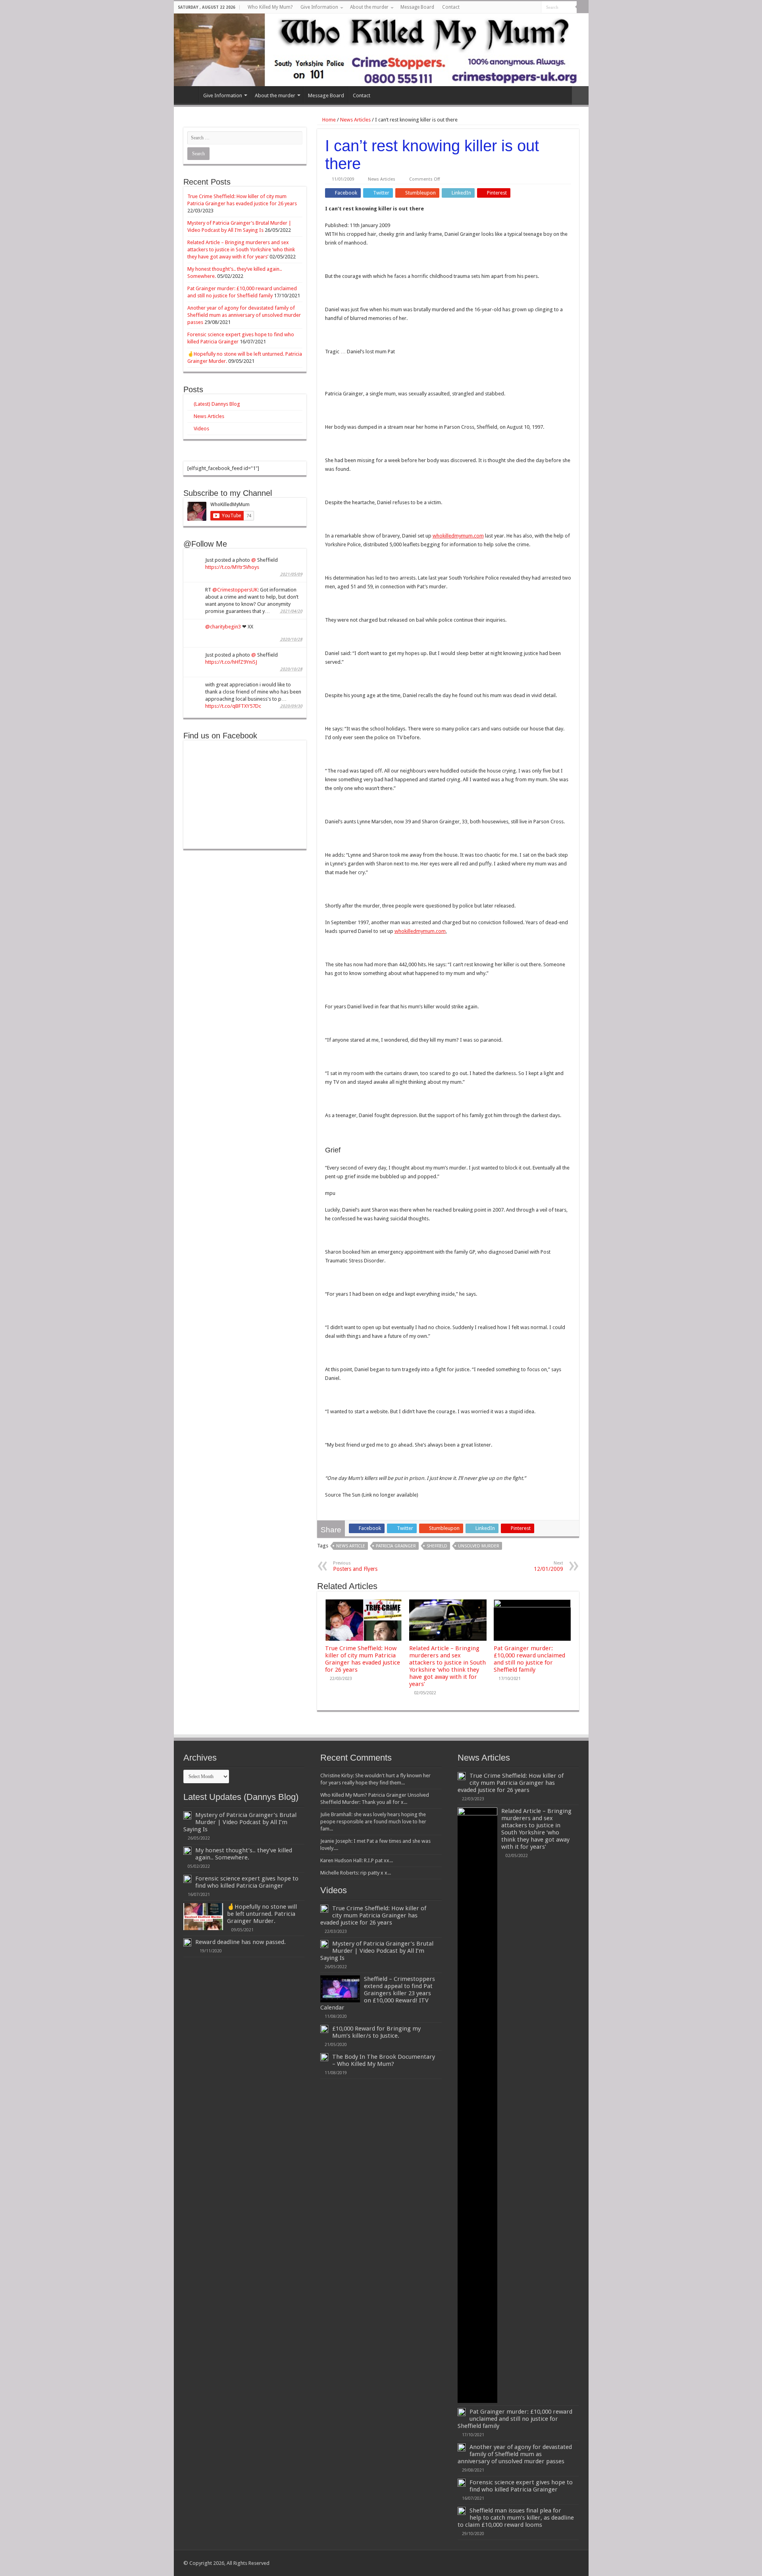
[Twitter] (505, 8)
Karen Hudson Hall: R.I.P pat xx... (357, 1860)
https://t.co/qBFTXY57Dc (233, 706)
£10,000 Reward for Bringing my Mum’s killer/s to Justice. (376, 2032)
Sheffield (437, 1546)
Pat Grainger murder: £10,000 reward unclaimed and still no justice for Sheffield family (529, 1659)
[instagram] (535, 8)
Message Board (417, 7)
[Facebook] (497, 8)
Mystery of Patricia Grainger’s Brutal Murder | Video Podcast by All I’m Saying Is (240, 1822)
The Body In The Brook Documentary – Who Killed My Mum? (384, 2060)
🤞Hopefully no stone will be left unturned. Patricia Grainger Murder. (262, 1914)
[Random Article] (580, 95)
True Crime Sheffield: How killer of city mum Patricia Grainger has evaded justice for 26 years (363, 1659)
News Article (351, 1546)
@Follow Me (205, 544)
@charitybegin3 (223, 627)
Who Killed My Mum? (270, 7)
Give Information (319, 7)
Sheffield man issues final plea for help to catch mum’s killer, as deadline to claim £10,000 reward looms (516, 2518)
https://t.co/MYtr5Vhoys (232, 567)
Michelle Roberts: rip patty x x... (356, 1873)
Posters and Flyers (355, 1566)
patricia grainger (396, 1546)
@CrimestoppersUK (235, 590)
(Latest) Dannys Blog (217, 404)
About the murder (369, 7)
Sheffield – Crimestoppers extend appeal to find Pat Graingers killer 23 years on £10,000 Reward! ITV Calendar (378, 1993)
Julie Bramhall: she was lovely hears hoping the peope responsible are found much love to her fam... (373, 1822)
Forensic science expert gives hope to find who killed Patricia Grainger (247, 1882)
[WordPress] (528, 8)
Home (328, 120)
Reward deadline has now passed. (241, 1942)
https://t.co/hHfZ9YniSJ (231, 662)
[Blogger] (520, 8)
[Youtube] (513, 8)
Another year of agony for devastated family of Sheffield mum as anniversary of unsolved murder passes (244, 315)
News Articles (355, 120)
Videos (201, 429)
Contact (451, 7)
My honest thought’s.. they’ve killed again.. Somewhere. (244, 1854)
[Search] (583, 7)
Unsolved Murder (479, 1546)
